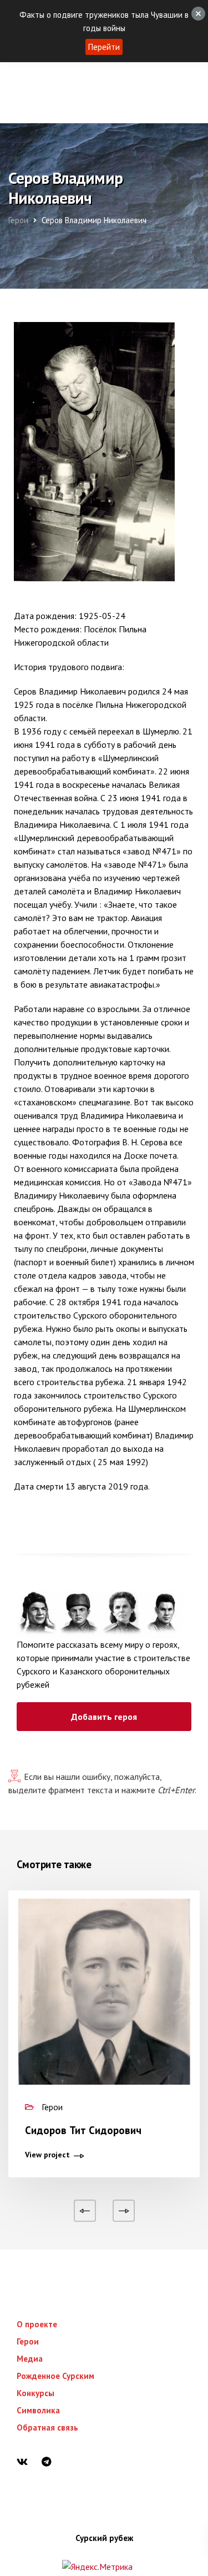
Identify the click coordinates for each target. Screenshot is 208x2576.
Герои (28, 2341)
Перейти (104, 47)
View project (47, 2155)
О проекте (37, 2324)
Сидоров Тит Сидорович (83, 2130)
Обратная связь (47, 2427)
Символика (38, 2410)
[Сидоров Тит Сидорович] (104, 2015)
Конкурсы (35, 2393)
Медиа (30, 2359)
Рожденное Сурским (55, 2376)
